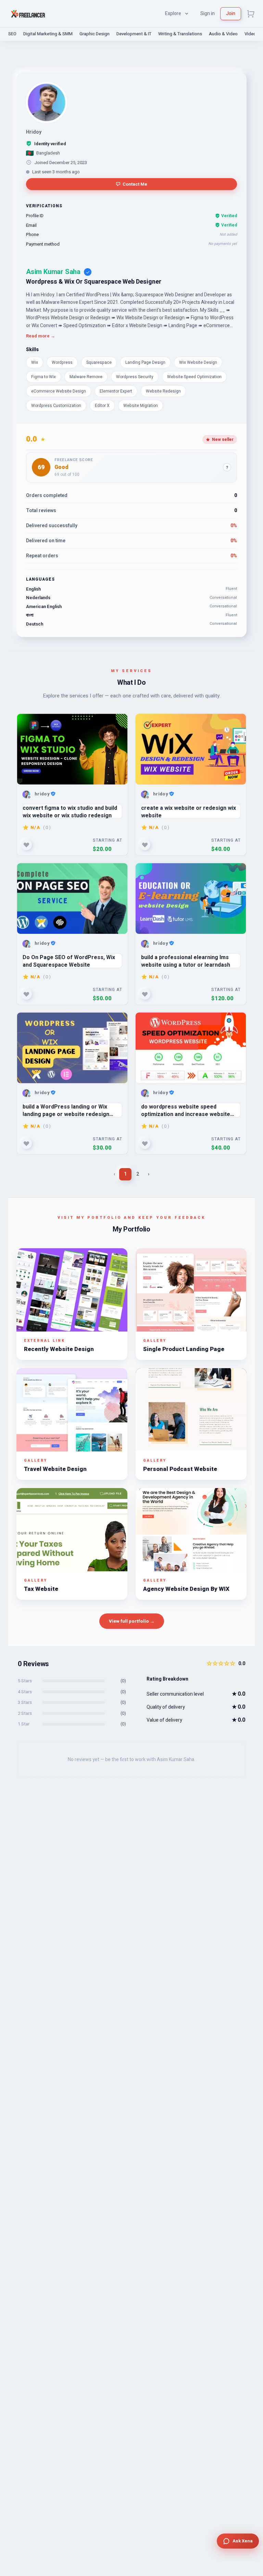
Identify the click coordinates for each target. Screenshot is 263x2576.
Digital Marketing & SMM (48, 34)
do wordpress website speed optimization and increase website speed (186, 1110)
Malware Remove (86, 377)
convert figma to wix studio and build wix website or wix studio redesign (70, 811)
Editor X (102, 406)
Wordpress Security (135, 377)
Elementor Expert (116, 391)
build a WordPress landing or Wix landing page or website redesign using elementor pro (66, 1110)
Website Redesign (163, 391)
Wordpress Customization (56, 406)
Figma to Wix (43, 377)
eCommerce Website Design (59, 391)
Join (231, 14)
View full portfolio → (132, 1621)
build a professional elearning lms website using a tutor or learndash (186, 961)
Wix (35, 362)
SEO (12, 34)
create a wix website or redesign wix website (189, 811)
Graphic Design (95, 34)
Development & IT (134, 34)
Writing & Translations (180, 34)
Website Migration (141, 406)
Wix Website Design (198, 362)
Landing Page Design (145, 362)
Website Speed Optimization (194, 377)
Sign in (208, 14)
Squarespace (99, 362)
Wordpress (62, 362)
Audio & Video (223, 34)
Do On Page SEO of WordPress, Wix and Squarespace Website (69, 961)
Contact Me (135, 184)
